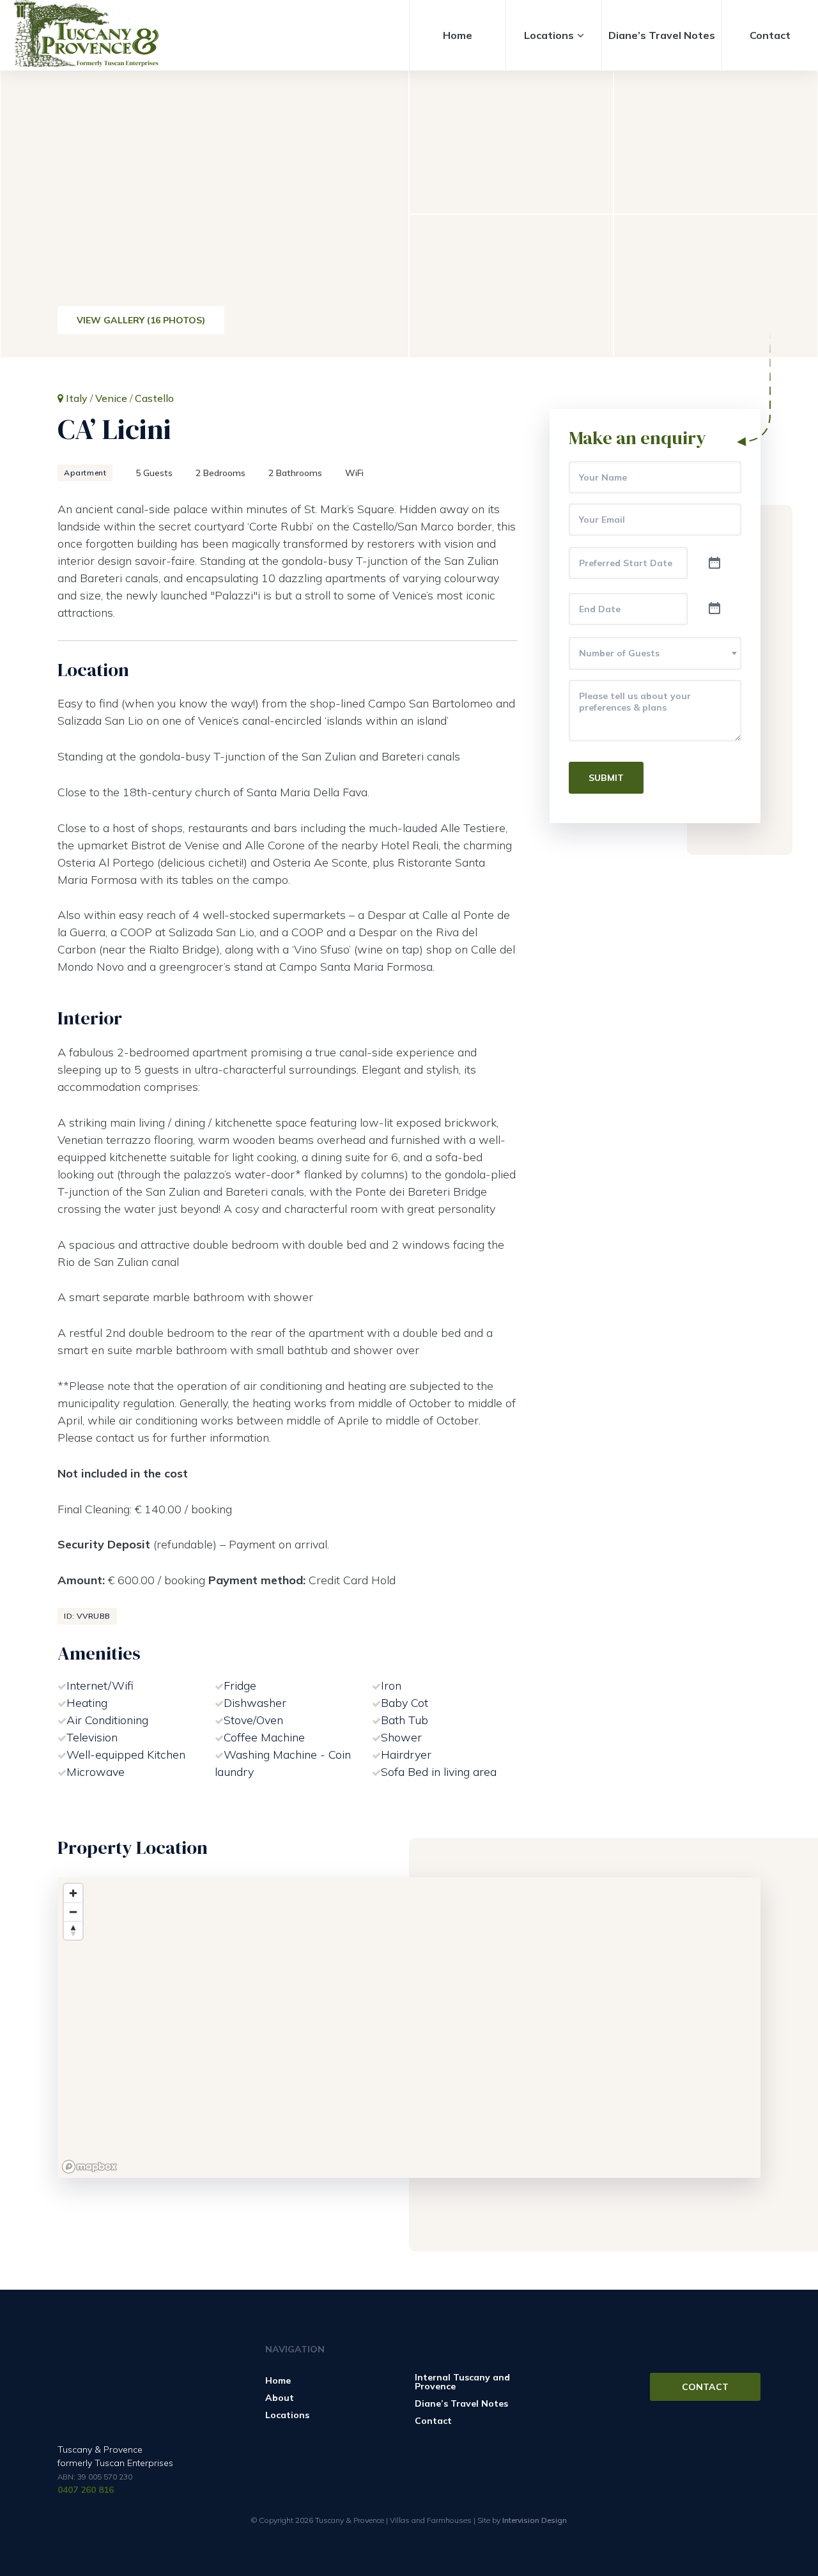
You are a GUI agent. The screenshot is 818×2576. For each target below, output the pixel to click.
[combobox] (655, 653)
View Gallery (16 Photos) (141, 320)
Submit (606, 778)
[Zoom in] (73, 1893)
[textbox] (655, 653)
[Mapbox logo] (89, 2167)
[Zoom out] (73, 1912)
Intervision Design (535, 2520)
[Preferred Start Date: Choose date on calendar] (714, 564)
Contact (770, 35)
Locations (549, 35)
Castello (154, 398)
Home (458, 35)
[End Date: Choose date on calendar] (714, 609)
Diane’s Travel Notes (662, 35)
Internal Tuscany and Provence (462, 2382)
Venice (111, 398)
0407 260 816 (86, 2490)
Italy (77, 398)
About (280, 2398)
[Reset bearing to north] (73, 1930)
